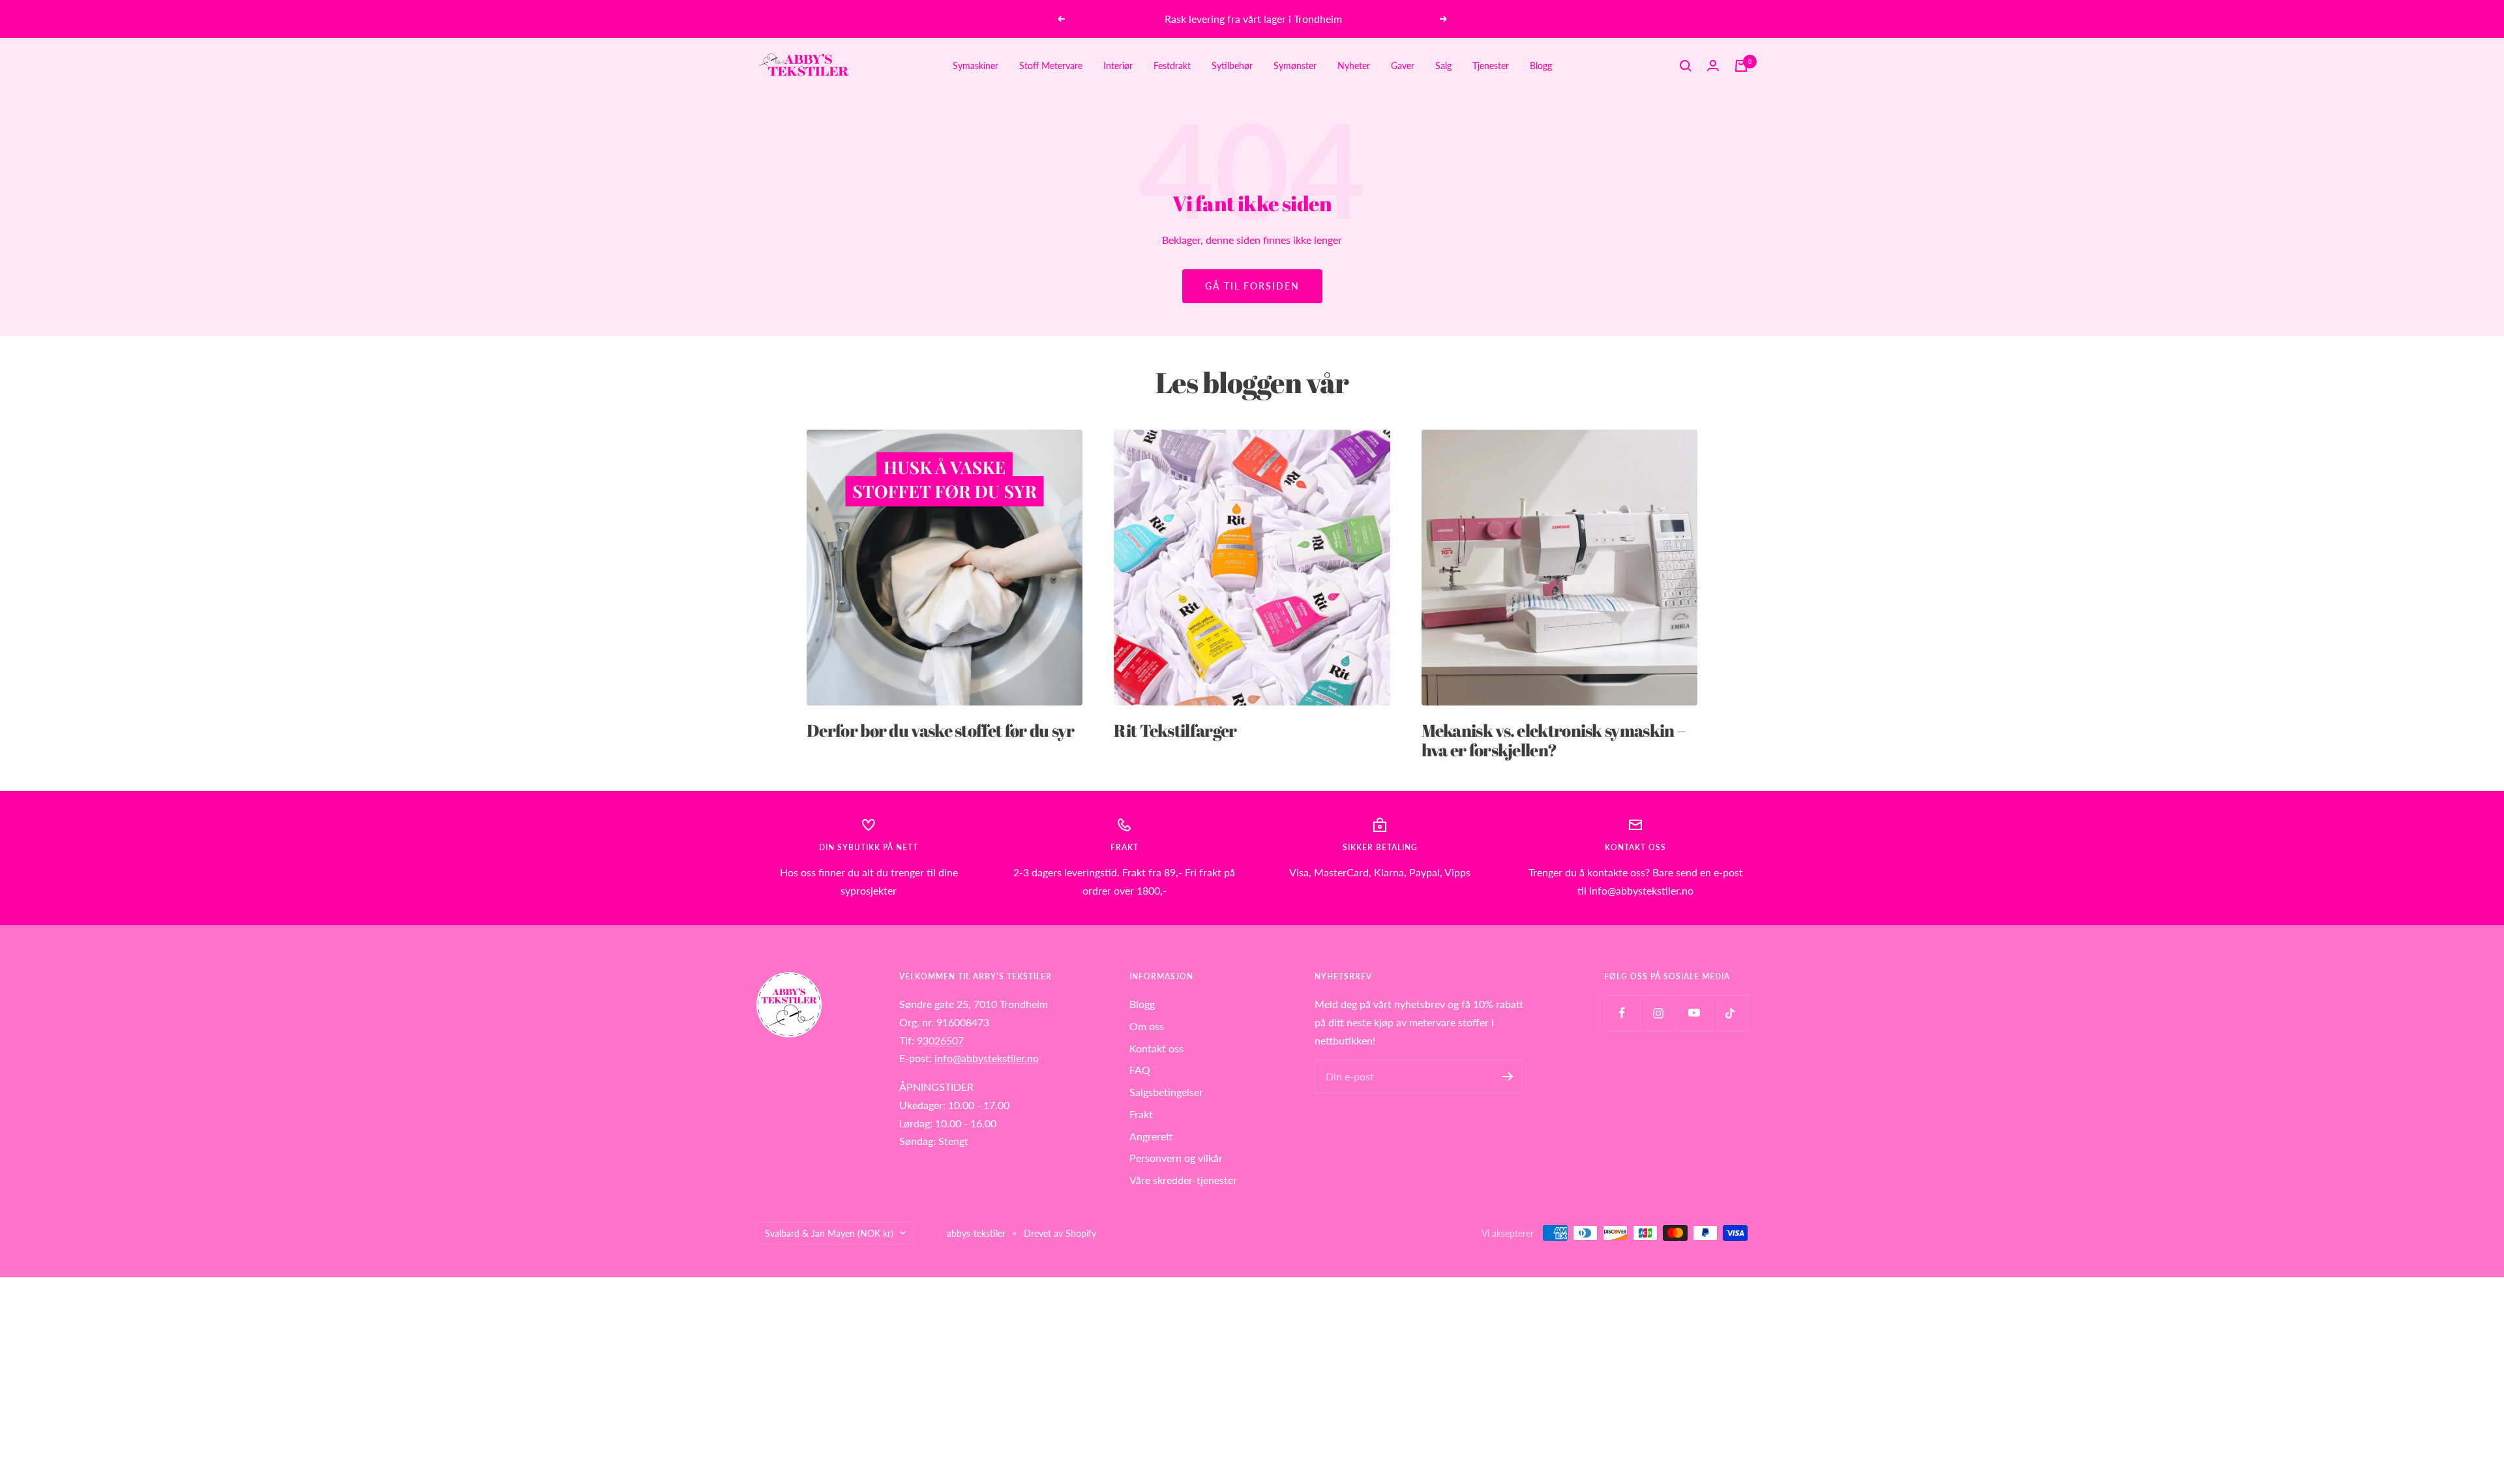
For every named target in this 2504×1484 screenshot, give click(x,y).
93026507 (940, 1040)
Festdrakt (1172, 66)
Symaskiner (976, 66)
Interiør (1118, 66)
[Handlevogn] (1741, 66)
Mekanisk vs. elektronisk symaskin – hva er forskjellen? (1554, 740)
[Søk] (1686, 66)
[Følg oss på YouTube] (1694, 1013)
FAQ (1140, 1070)
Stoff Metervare (1051, 66)
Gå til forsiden (1252, 286)
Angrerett (1151, 1136)
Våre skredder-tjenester (1183, 1180)
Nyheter (1354, 66)
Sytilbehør (1232, 66)
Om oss (1147, 1026)
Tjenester (1491, 66)
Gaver (1403, 66)
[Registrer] (1508, 1076)
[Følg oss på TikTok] (1730, 1013)
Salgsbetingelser (1166, 1092)
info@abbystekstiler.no (987, 1058)
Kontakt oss (1156, 1048)
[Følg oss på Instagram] (1658, 1013)
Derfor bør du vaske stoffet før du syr (940, 730)
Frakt (1141, 1114)
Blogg (1541, 66)
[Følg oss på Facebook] (1622, 1013)
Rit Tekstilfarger (1175, 730)
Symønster (1295, 66)
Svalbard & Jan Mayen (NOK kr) (829, 1233)
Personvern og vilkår (1176, 1158)
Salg (1443, 66)
